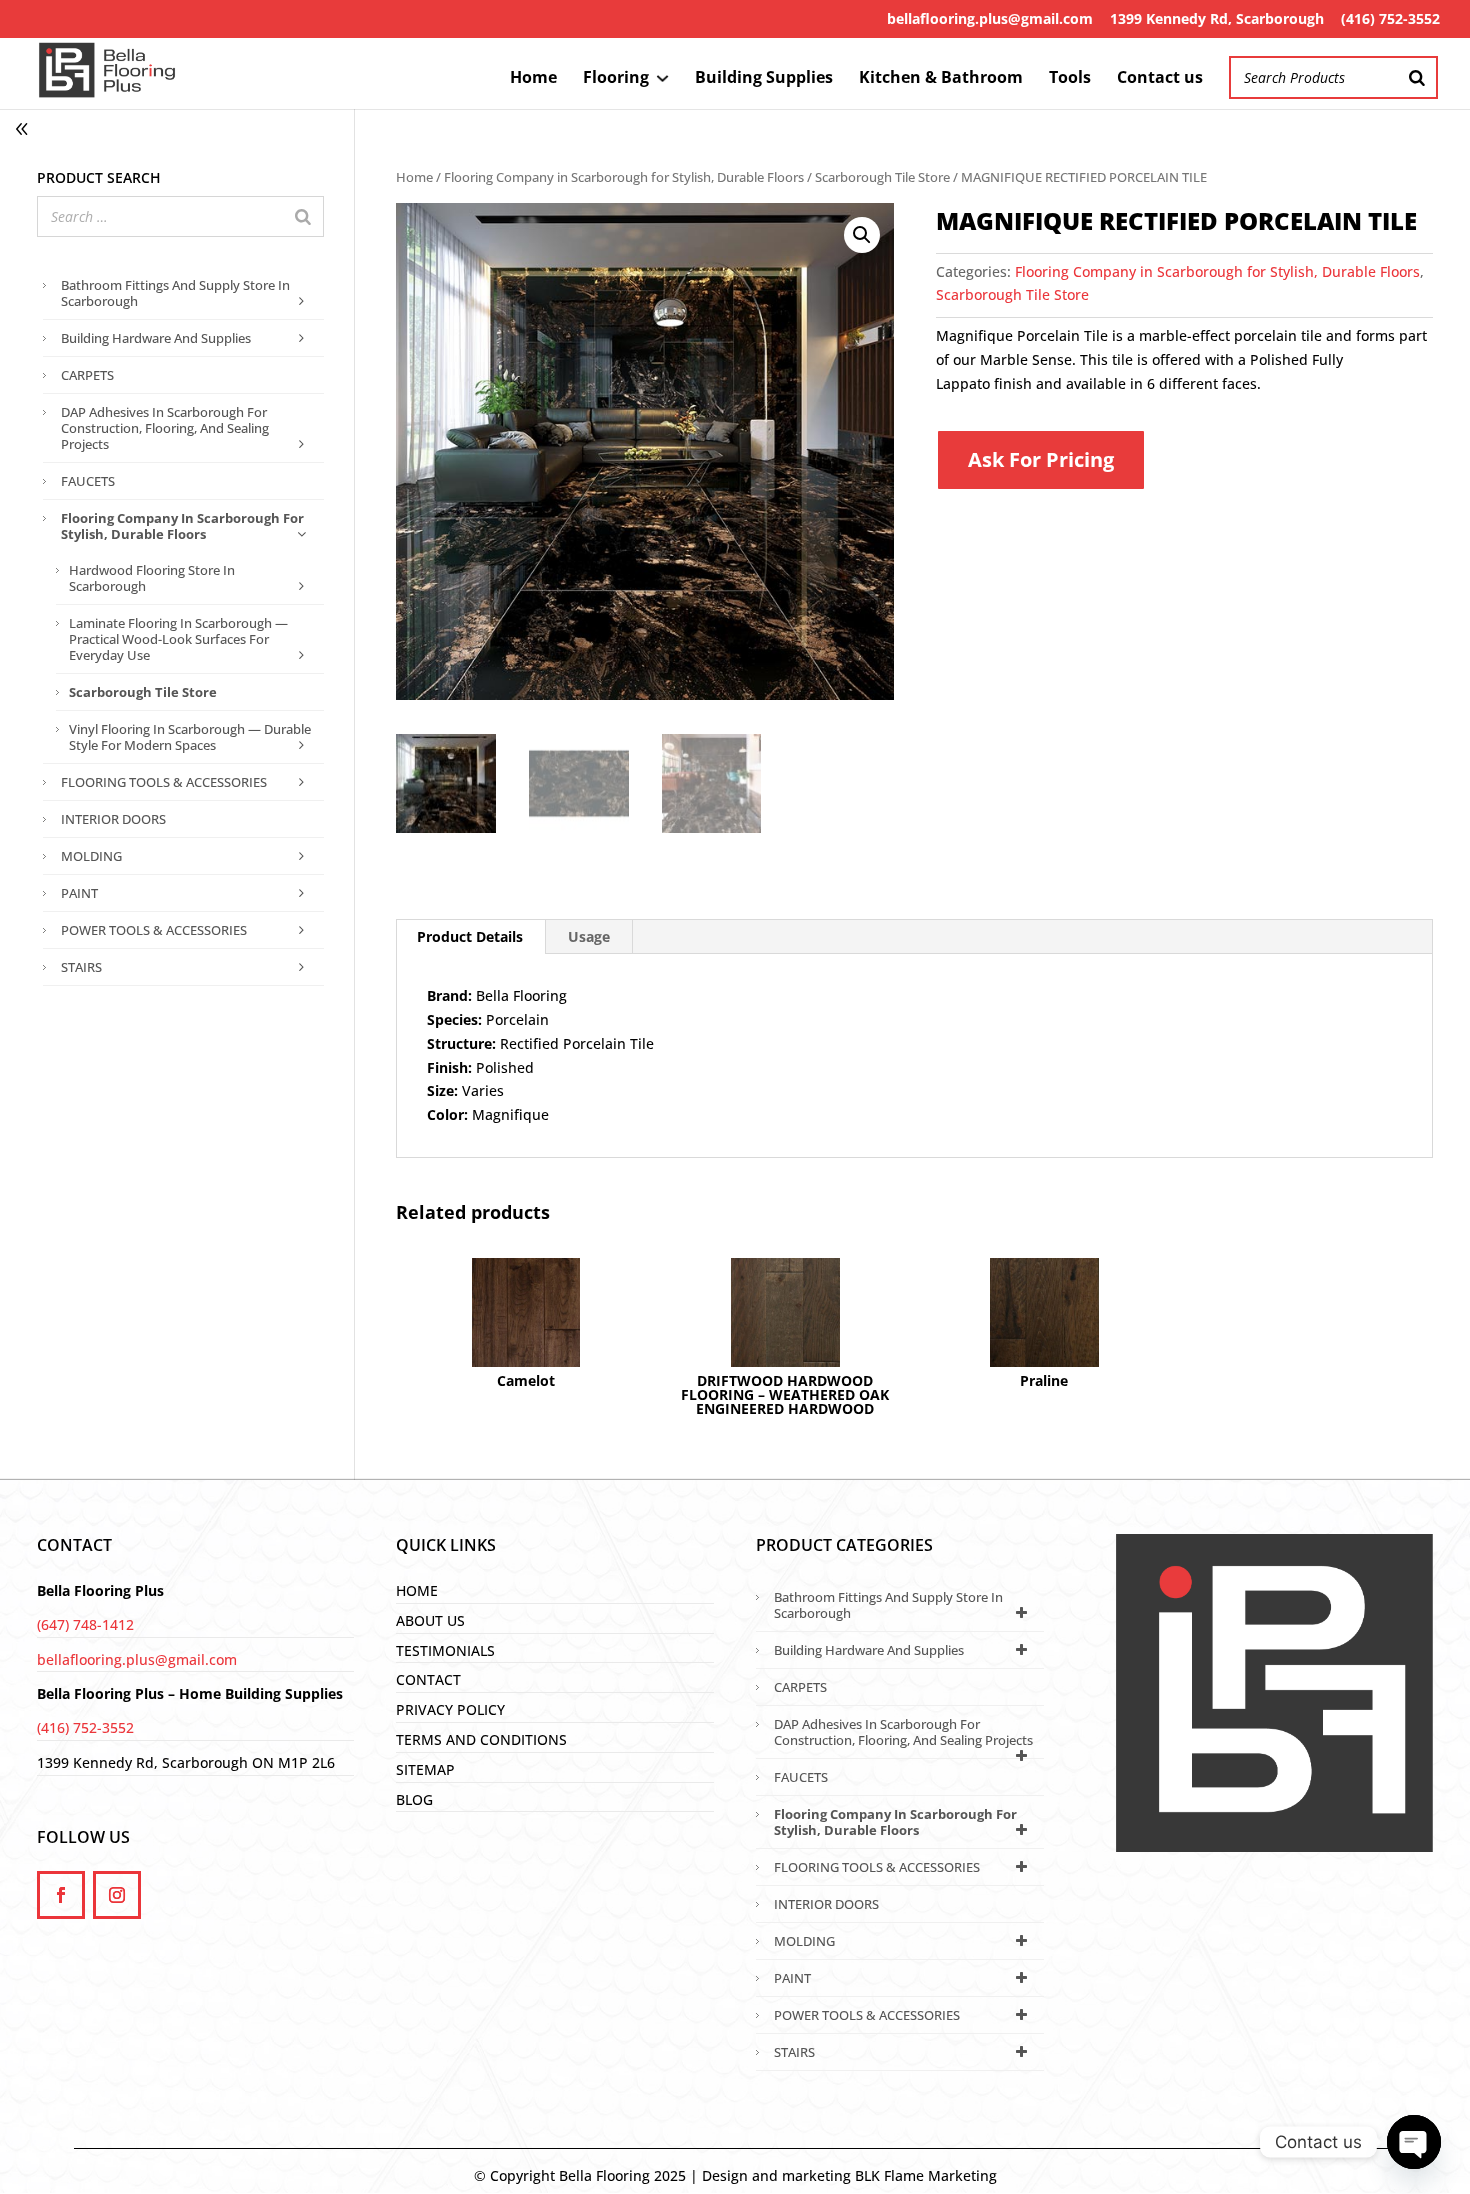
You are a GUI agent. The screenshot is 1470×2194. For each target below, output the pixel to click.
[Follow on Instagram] (117, 1895)
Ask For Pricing (1041, 459)
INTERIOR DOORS (113, 819)
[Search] (1417, 77)
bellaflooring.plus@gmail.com (990, 18)
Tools (1070, 79)
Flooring (616, 79)
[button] (862, 235)
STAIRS (81, 967)
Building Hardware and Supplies (156, 338)
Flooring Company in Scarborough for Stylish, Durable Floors (624, 177)
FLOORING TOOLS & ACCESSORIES (164, 782)
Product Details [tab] (470, 936)
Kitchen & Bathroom (941, 79)
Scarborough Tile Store (882, 177)
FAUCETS (88, 481)
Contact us (1160, 79)
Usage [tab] (589, 936)
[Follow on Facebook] (61, 1895)
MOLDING (91, 856)
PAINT (79, 893)
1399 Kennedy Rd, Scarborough (1217, 18)
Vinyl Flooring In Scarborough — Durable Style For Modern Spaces (190, 737)
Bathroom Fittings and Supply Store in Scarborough (175, 293)
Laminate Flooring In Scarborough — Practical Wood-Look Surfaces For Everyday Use (178, 639)
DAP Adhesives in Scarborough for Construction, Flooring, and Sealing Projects (165, 428)
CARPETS (87, 375)
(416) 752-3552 (1390, 18)
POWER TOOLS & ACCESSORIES (154, 930)
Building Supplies (764, 79)
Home (533, 79)
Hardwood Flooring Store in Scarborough (152, 578)
